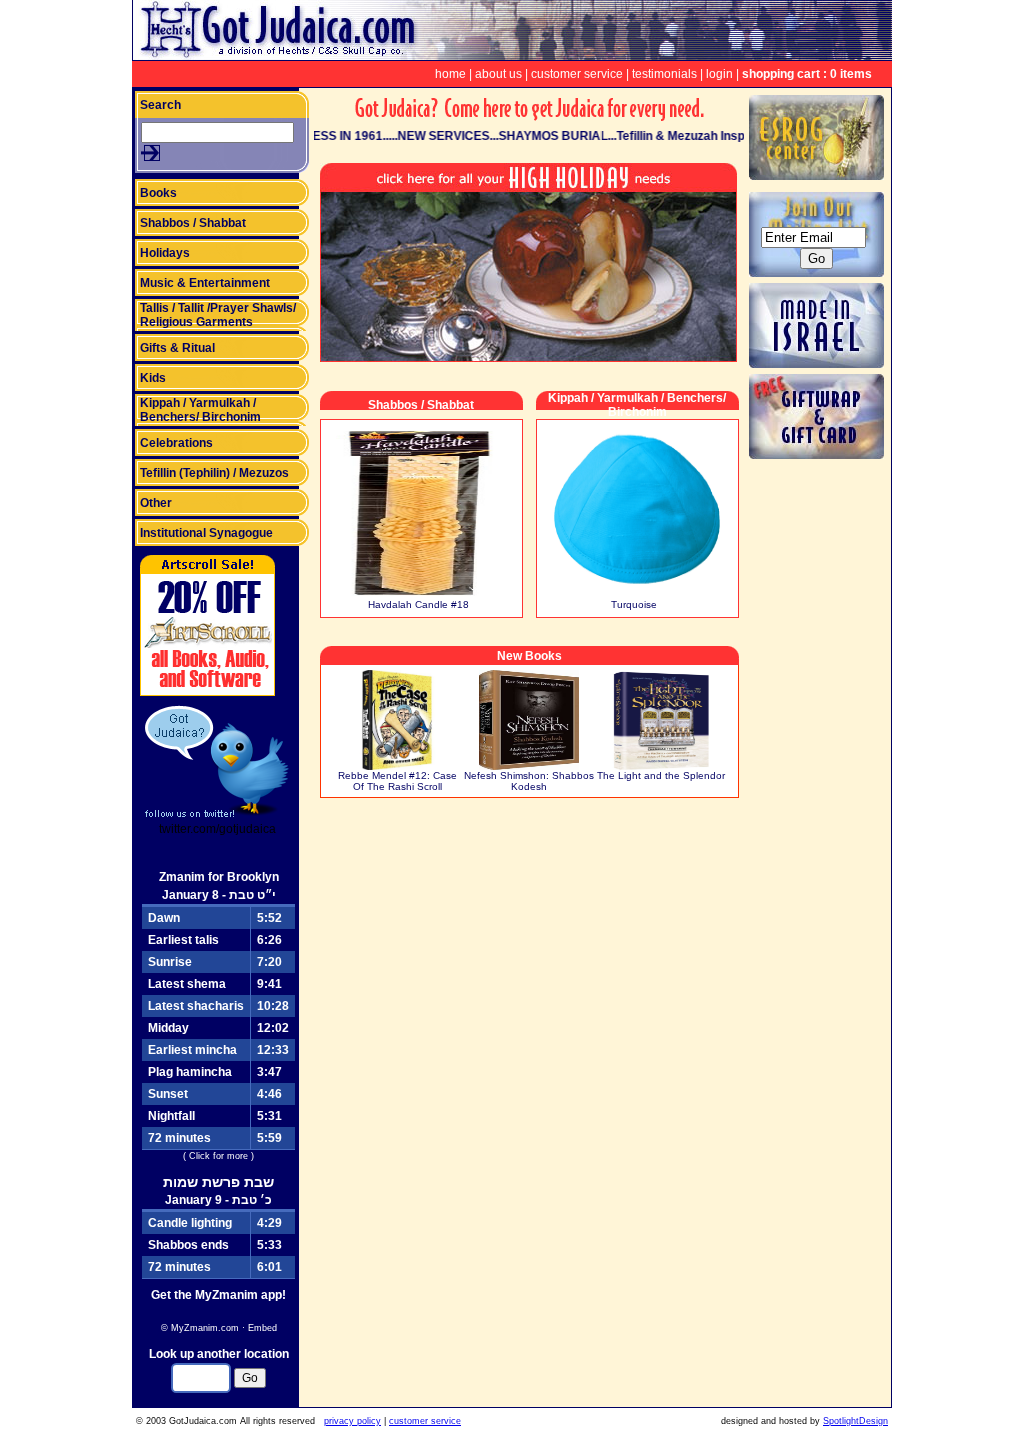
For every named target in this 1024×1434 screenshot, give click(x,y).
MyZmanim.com (205, 1328)
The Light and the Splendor (661, 775)
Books (158, 193)
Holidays (165, 253)
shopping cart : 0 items (807, 74)
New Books (529, 656)
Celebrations (176, 443)
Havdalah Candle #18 (418, 604)
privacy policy (352, 1421)
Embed (262, 1328)
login (719, 74)
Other (156, 503)
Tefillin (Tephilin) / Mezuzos (214, 473)
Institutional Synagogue (206, 533)
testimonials (664, 74)
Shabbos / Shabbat (193, 223)
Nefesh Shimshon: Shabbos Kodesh (529, 781)
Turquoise (634, 604)
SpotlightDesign (855, 1421)
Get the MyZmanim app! (218, 1295)
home (450, 74)
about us (498, 74)
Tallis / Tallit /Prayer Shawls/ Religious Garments (218, 315)
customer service (577, 74)
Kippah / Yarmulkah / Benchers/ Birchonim (200, 410)
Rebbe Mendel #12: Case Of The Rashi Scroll (397, 781)
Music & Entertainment (205, 283)
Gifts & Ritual (177, 348)
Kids (153, 378)
